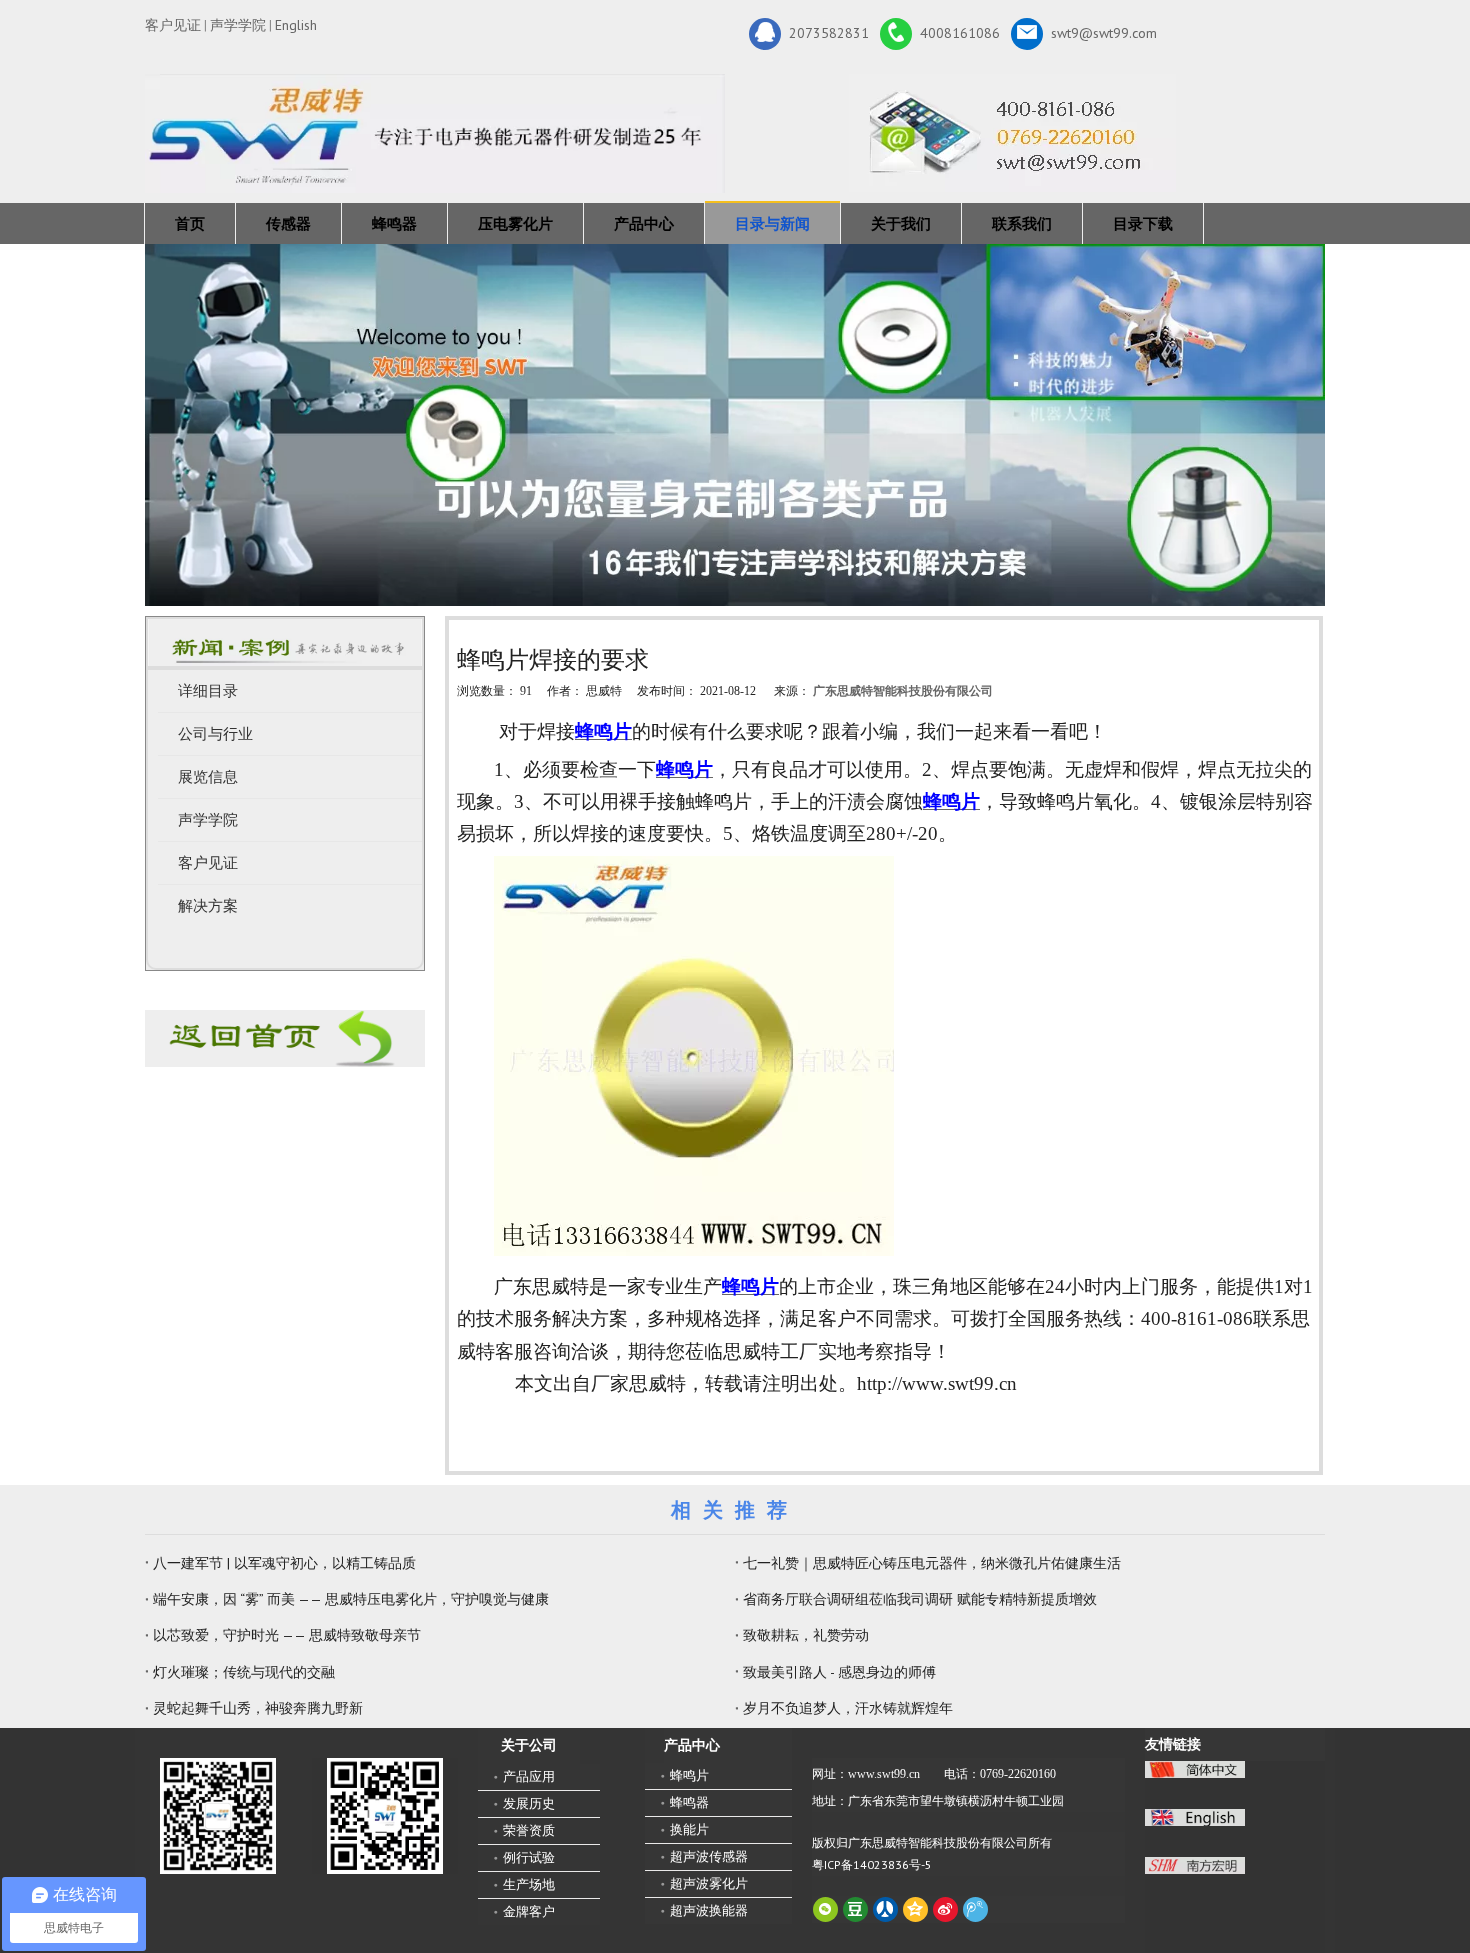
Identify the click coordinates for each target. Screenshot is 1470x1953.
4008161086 (960, 32)
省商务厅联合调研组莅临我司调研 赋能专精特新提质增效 (920, 1599)
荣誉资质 (529, 1830)
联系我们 (1022, 223)
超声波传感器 (709, 1856)
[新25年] (435, 133)
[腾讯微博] (975, 1909)
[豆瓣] (855, 1909)
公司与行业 (215, 734)
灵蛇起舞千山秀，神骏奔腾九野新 (258, 1708)
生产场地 (529, 1884)
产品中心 (644, 223)
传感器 (288, 223)
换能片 (689, 1829)
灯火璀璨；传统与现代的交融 (244, 1672)
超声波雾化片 (709, 1883)
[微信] (825, 1909)
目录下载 (1143, 223)
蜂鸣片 (689, 1775)
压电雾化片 (515, 223)
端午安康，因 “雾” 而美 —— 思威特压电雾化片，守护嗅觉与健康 (351, 1599)
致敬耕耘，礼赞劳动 (806, 1635)
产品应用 (529, 1776)
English (296, 25)
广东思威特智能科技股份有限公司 (903, 691)
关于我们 (901, 223)
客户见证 (173, 25)
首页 (190, 223)
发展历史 (529, 1803)
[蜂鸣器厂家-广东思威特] (285, 1038)
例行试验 (529, 1857)
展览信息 (208, 777)
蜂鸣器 (394, 223)
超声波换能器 (709, 1910)
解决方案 (208, 906)
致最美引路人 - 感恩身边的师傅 (839, 1672)
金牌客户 (529, 1911)
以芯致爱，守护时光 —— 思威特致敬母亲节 (287, 1635)
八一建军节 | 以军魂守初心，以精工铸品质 (284, 1563)
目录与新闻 (772, 223)
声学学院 (238, 25)
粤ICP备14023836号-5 (872, 1864)
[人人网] (885, 1909)
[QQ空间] (915, 1909)
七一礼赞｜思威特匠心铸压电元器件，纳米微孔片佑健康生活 (932, 1563)
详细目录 (208, 691)
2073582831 (829, 32)
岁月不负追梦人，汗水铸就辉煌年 (848, 1708)
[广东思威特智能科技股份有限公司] (1012, 133)
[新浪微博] (945, 1909)
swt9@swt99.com (1104, 32)
